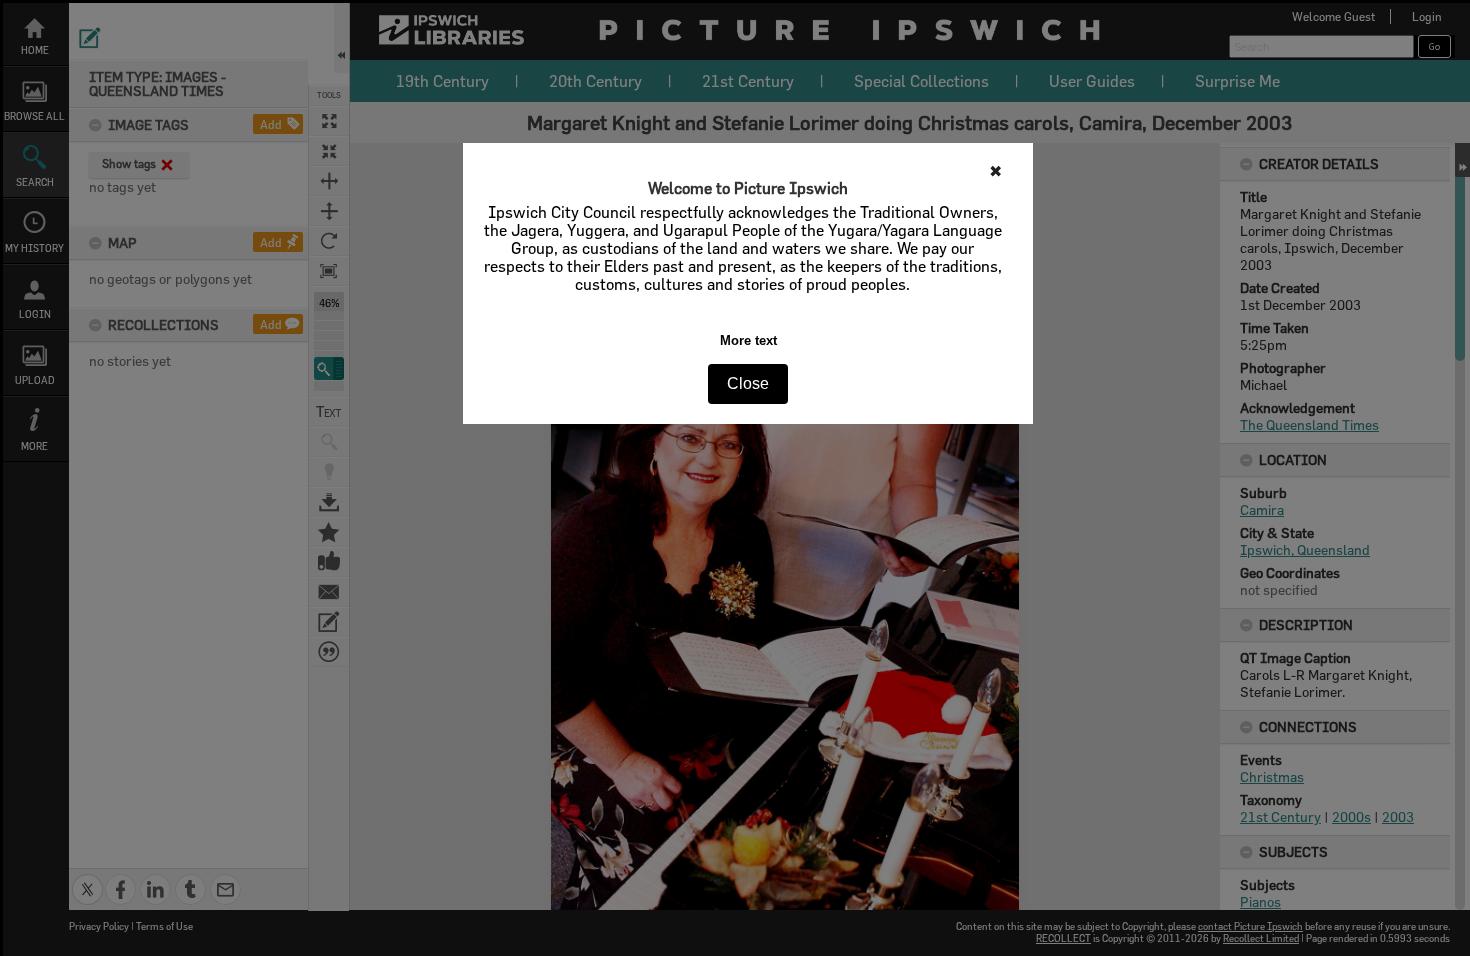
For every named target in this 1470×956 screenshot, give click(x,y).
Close (748, 383)
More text (748, 340)
